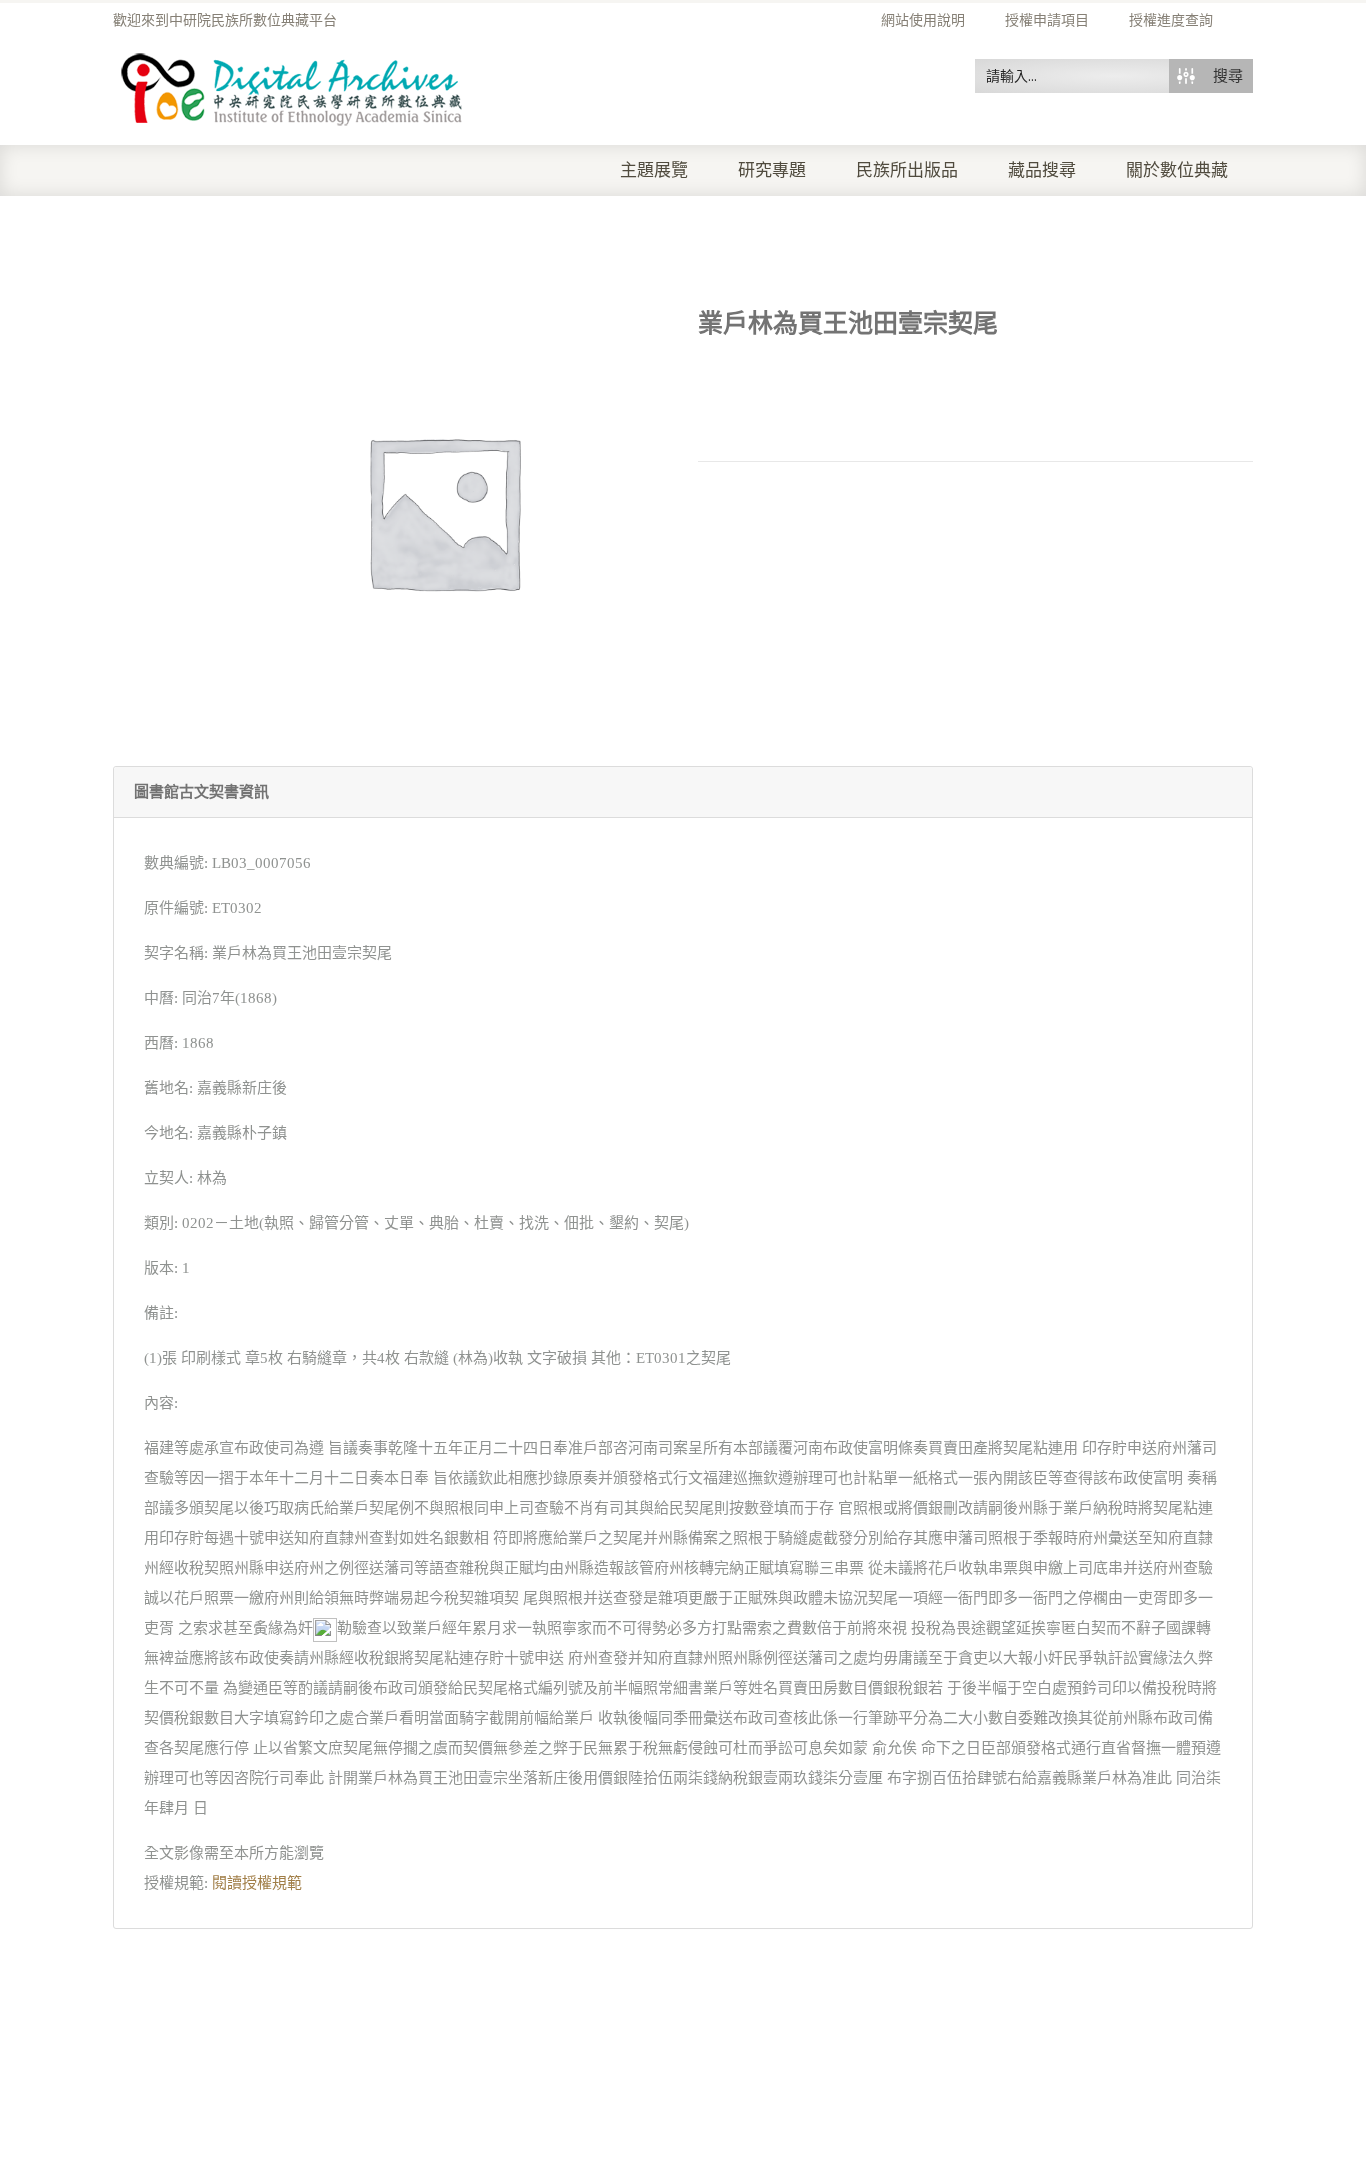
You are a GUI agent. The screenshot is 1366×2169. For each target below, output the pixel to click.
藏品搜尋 (1042, 170)
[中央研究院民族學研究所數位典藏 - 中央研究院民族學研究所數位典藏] (292, 86)
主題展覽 (654, 170)
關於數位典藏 (1177, 170)
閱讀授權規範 (257, 1883)
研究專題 (772, 170)
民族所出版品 (907, 170)
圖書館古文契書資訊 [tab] (201, 792)
